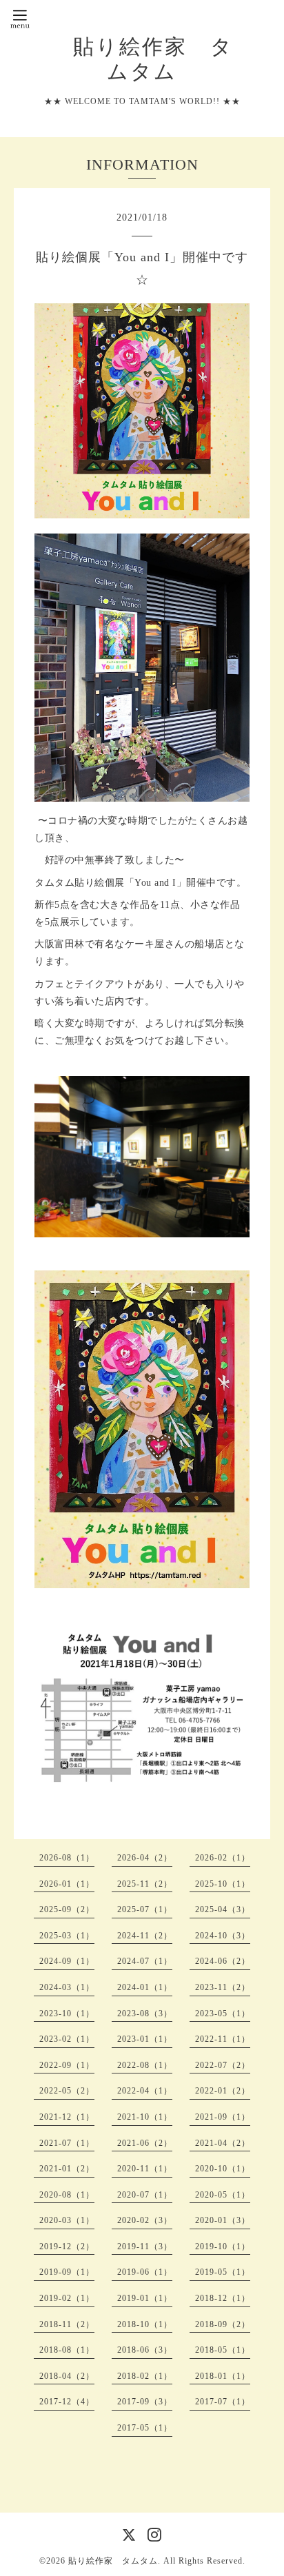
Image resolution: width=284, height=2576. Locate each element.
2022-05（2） (67, 2091)
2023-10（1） (67, 2014)
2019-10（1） (223, 2247)
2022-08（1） (145, 2065)
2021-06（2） (145, 2143)
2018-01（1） (223, 2376)
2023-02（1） (67, 2039)
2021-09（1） (223, 2117)
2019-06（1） (145, 2272)
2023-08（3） (145, 2014)
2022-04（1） (145, 2091)
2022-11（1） (223, 2039)
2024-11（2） (145, 1936)
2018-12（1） (223, 2298)
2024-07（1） (145, 1961)
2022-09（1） (67, 2065)
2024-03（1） (67, 1987)
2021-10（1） (145, 2117)
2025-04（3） (223, 1909)
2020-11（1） (145, 2169)
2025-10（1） (223, 1884)
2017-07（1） (223, 2402)
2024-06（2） (223, 1961)
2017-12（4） (67, 2402)
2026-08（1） (67, 1858)
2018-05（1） (223, 2350)
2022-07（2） (223, 2065)
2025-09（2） (67, 1909)
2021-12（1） (67, 2117)
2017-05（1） (145, 2428)
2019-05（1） (223, 2272)
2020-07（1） (145, 2195)
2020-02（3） (145, 2220)
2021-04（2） (223, 2143)
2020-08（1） (67, 2195)
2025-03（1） (67, 1936)
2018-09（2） (223, 2324)
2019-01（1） (145, 2298)
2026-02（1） (223, 1858)
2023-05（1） (223, 2014)
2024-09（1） (67, 1961)
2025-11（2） (145, 1884)
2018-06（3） (145, 2350)
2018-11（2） (67, 2324)
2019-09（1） (67, 2272)
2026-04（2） (145, 1858)
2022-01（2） (223, 2091)
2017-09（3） (145, 2402)
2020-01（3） (223, 2220)
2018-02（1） (145, 2376)
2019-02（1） (67, 2298)
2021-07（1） (67, 2143)
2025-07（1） (145, 1909)
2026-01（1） (67, 1884)
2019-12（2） (67, 2247)
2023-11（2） (223, 1987)
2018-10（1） (145, 2324)
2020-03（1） (67, 2220)
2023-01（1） (145, 2039)
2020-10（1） (223, 2169)
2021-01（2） (67, 2169)
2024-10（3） (223, 1936)
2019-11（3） (145, 2247)
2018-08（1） (67, 2350)
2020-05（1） (223, 2195)
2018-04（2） (67, 2376)
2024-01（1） (145, 1987)
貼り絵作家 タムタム (113, 2561)
